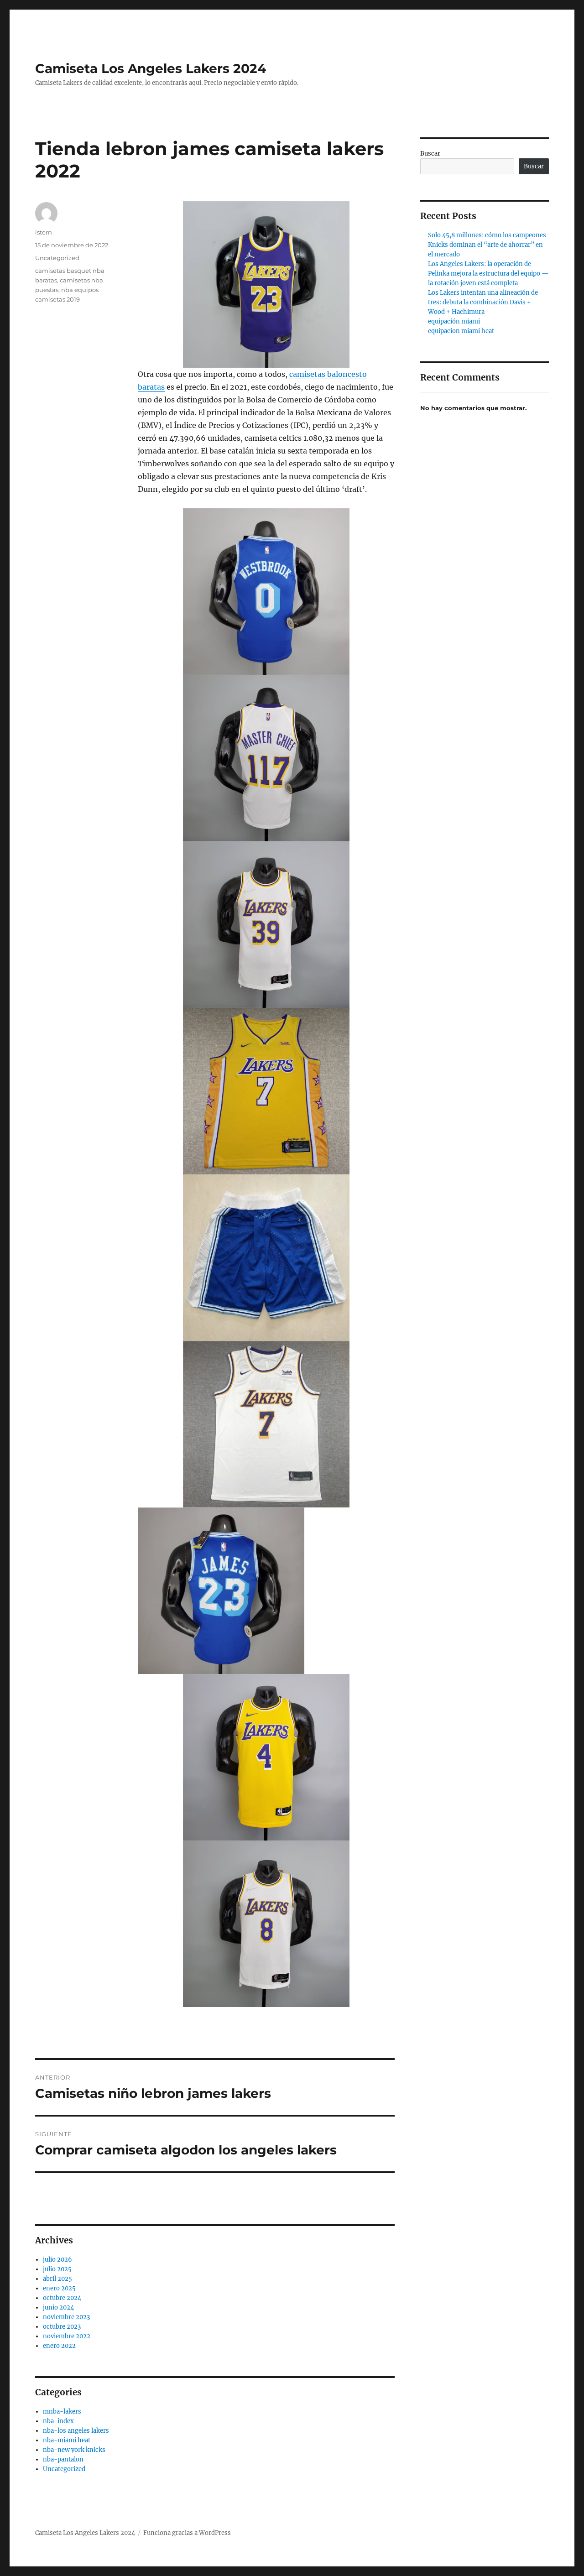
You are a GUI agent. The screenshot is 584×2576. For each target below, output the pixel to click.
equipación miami (454, 321)
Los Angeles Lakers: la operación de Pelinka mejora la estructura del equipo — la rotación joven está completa (488, 274)
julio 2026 (57, 2260)
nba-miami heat (67, 2440)
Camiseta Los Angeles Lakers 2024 (151, 68)
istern (44, 232)
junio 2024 (58, 2307)
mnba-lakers (62, 2412)
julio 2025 (57, 2269)
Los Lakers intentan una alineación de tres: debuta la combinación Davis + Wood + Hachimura (483, 302)
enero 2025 (59, 2288)
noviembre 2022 (67, 2336)
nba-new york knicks (74, 2450)
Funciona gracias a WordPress (187, 2533)
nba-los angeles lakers (76, 2431)
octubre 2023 (62, 2327)
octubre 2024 (62, 2298)
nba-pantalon (63, 2459)
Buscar (430, 154)
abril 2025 (57, 2279)
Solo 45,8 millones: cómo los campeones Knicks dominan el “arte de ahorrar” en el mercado (487, 245)
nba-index (58, 2421)
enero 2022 (59, 2346)
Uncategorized (57, 258)
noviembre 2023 (66, 2317)
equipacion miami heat (461, 331)
